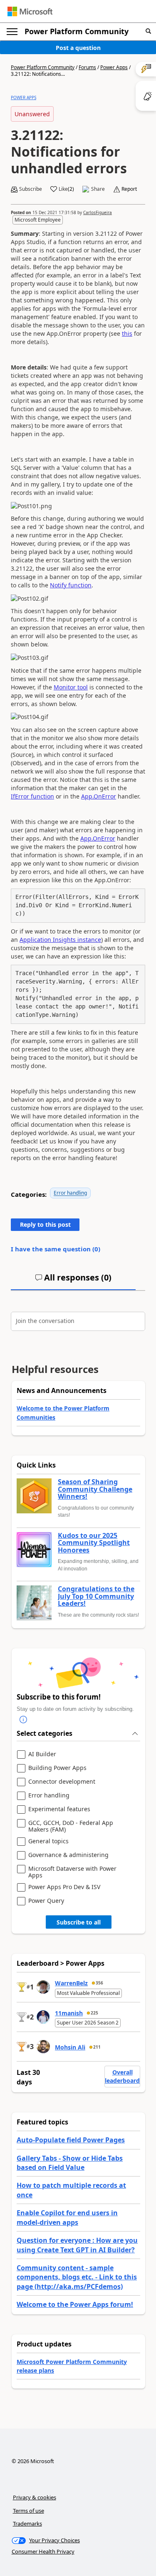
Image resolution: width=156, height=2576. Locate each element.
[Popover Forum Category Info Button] (23, 1720)
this (127, 333)
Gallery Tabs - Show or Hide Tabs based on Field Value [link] (70, 2163)
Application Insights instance (60, 940)
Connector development (62, 1782)
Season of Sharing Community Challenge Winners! (95, 1489)
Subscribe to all (79, 1922)
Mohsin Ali (70, 2047)
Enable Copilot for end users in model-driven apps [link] (67, 2217)
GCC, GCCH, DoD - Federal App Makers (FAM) (71, 1826)
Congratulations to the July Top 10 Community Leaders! (96, 1596)
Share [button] (98, 189)
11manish (69, 2013)
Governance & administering (68, 1855)
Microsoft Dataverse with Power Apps (72, 1872)
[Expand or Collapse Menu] (12, 32)
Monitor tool (71, 687)
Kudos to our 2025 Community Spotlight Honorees (94, 1543)
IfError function (32, 796)
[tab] (73, 1281)
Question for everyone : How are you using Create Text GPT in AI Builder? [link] (77, 2245)
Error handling (70, 1193)
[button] (148, 31)
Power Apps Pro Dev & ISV (64, 1887)
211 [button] (97, 2047)
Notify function (71, 585)
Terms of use (28, 2511)
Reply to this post (45, 1224)
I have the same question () (56, 1249)
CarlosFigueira (98, 212)
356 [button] (99, 1983)
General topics (48, 1841)
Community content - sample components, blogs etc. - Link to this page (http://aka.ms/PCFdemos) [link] (77, 2277)
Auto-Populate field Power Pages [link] (71, 2140)
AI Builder (42, 1754)
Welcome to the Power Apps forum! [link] (75, 2304)
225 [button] (94, 2013)
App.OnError (99, 796)
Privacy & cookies (35, 2497)
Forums (87, 67)
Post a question (78, 48)
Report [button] (129, 189)
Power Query (46, 1901)
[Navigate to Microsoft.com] (30, 11)
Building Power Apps (57, 1768)
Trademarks (27, 2524)
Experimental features (59, 1809)
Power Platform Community (77, 31)
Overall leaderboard (122, 2076)
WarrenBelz (71, 1983)
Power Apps (114, 67)
